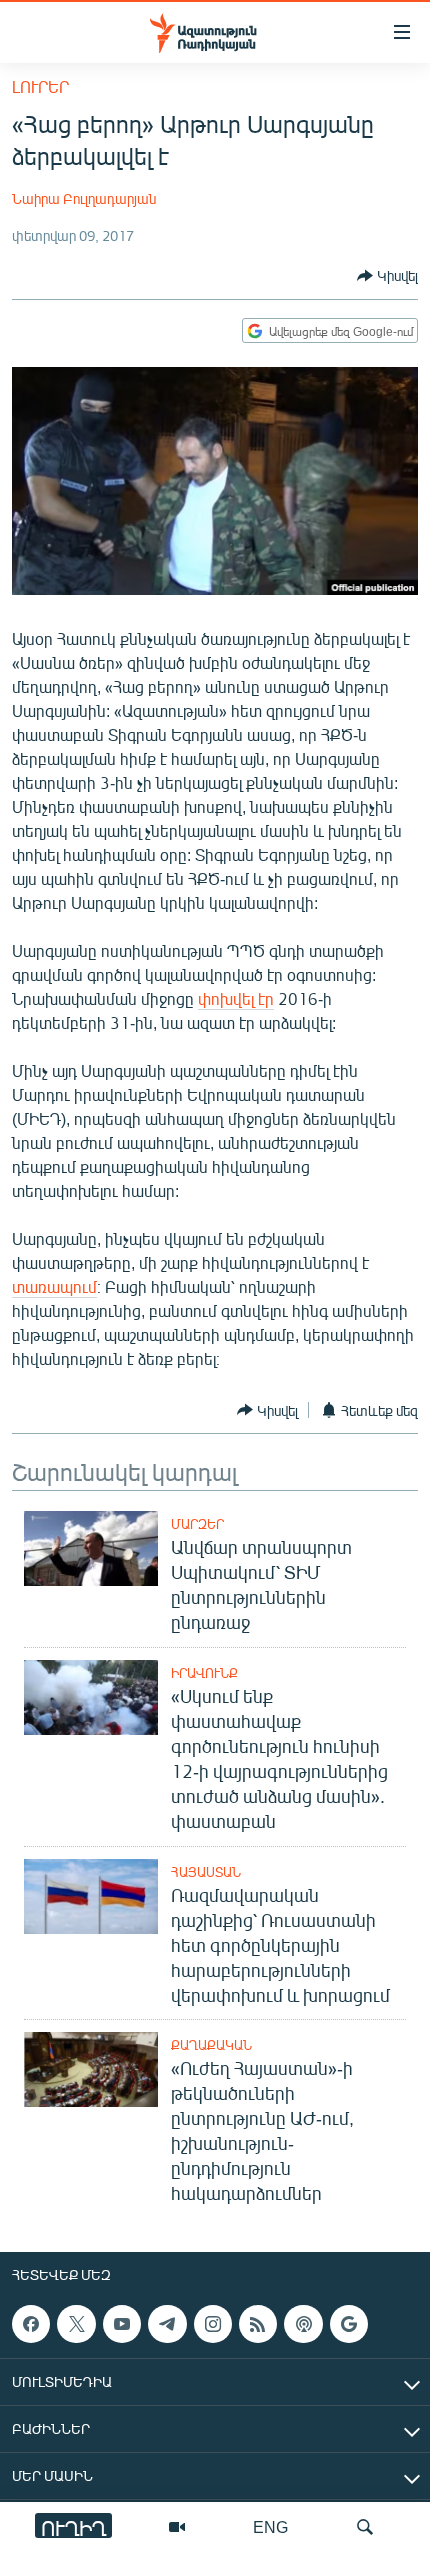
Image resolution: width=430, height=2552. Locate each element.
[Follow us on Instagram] (213, 2324)
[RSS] (258, 2324)
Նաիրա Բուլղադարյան (84, 198)
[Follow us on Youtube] (122, 2324)
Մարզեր (197, 1524)
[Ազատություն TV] (177, 2527)
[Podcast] (303, 2324)
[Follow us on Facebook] (31, 2324)
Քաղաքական (211, 2045)
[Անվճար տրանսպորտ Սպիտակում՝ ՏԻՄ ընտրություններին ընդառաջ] (91, 1548)
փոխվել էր (236, 998)
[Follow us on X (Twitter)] (76, 2324)
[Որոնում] (365, 2527)
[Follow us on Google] (349, 2324)
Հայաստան (206, 1872)
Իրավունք (204, 1673)
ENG (270, 2526)
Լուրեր (40, 86)
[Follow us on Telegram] (167, 2324)
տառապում (54, 1286)
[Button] (387, 276)
